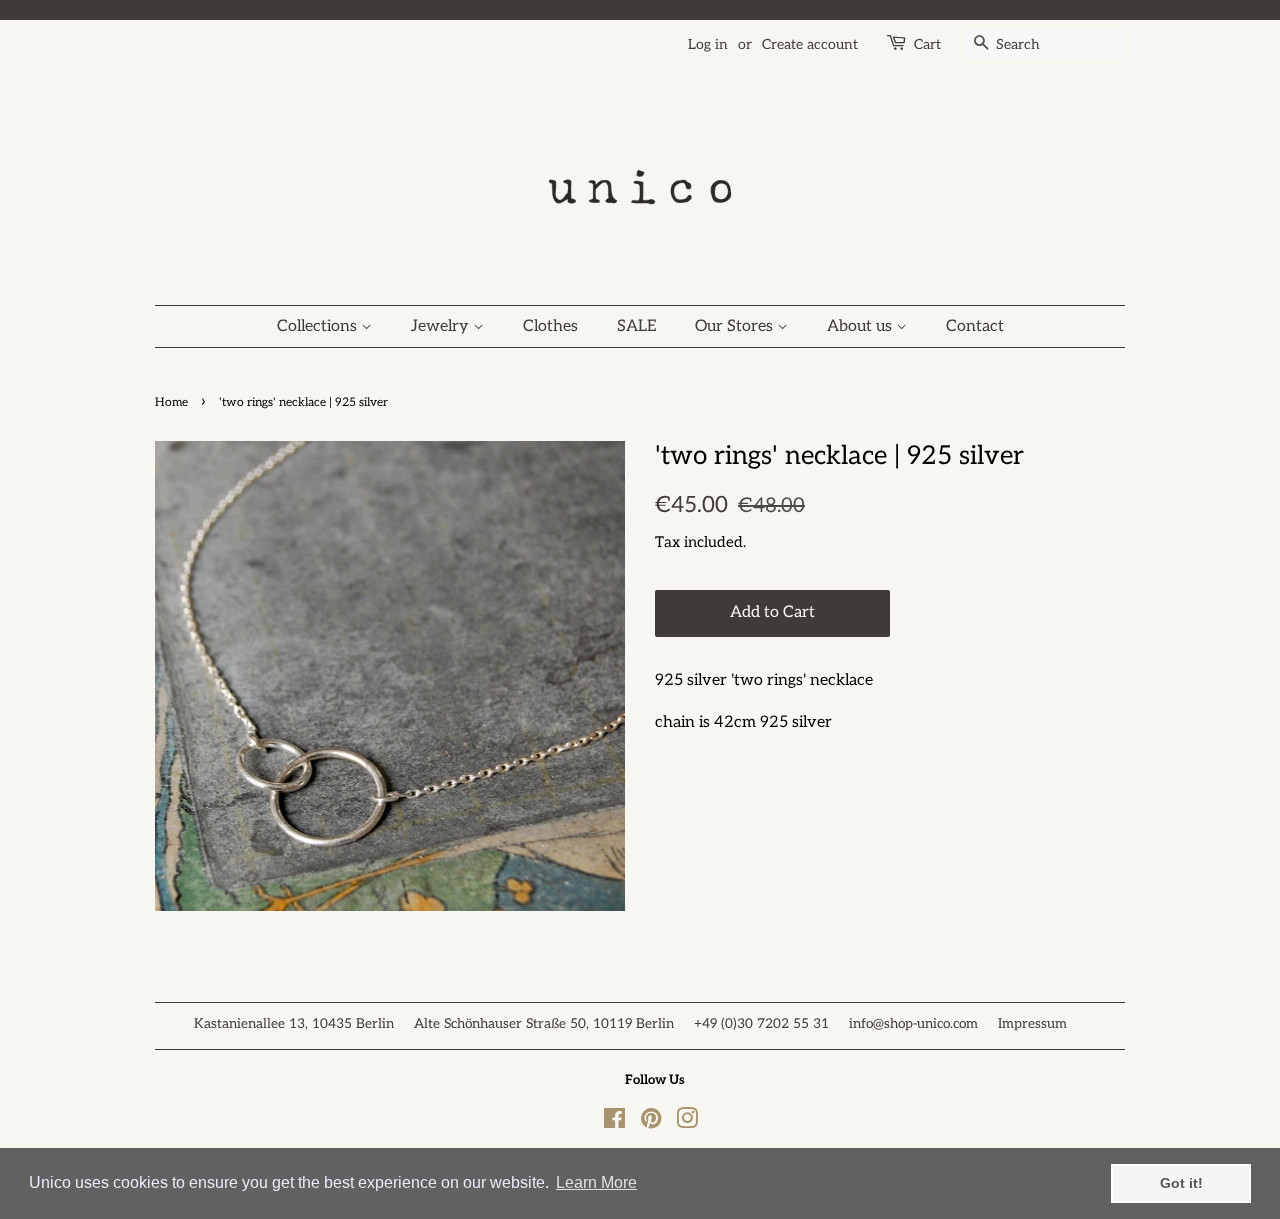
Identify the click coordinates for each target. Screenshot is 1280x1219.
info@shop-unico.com (913, 1024)
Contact (975, 326)
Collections (319, 326)
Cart (927, 44)
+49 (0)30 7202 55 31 (761, 1024)
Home (171, 402)
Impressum (1032, 1024)
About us (861, 326)
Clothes (550, 326)
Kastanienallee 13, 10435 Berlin (294, 1024)
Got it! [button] (1181, 1183)
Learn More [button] (596, 1182)
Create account (810, 44)
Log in (708, 44)
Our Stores (736, 326)
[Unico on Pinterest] (651, 1123)
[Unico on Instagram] (687, 1123)
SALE (636, 326)
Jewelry (442, 326)
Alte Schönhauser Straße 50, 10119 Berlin (544, 1024)
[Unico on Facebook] (614, 1123)
